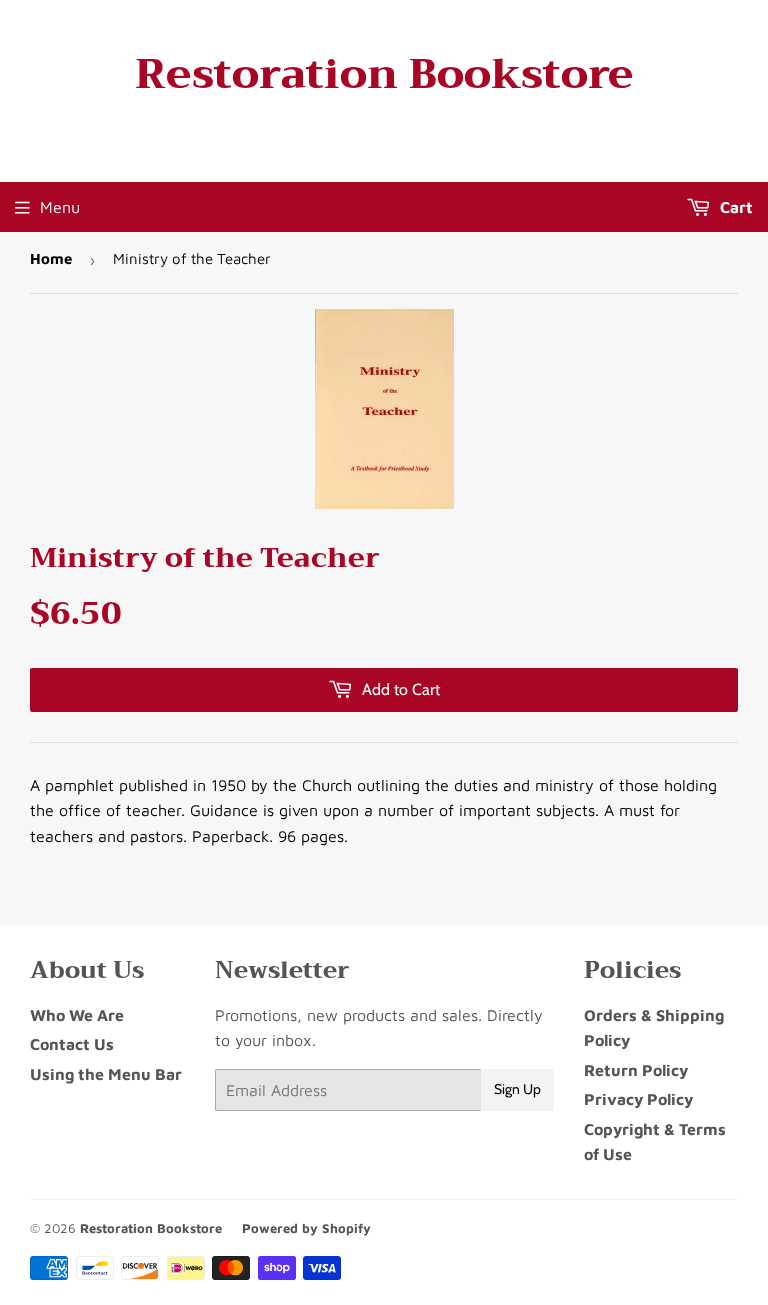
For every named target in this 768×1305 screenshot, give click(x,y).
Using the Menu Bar (106, 1074)
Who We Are (77, 1015)
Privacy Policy (638, 1099)
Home (51, 258)
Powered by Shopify (306, 1228)
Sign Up (517, 1089)
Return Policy (636, 1070)
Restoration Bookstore (384, 74)
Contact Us (72, 1044)
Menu (60, 207)
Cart (734, 207)
